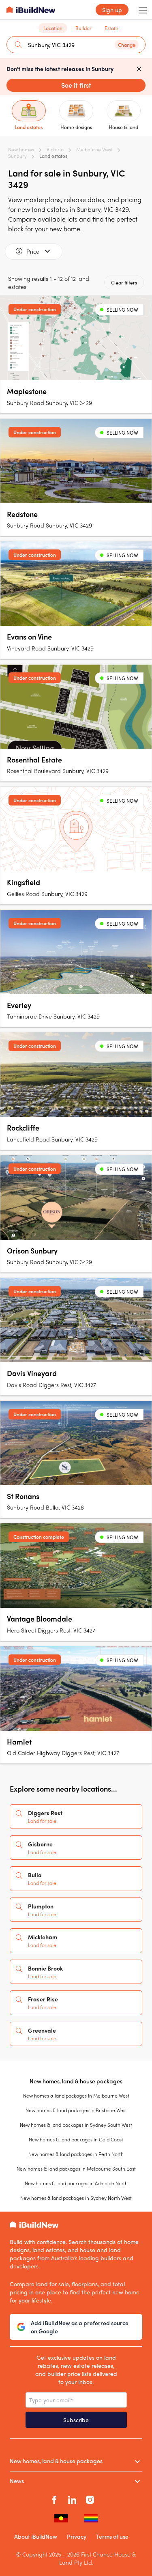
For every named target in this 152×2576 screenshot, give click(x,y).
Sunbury (17, 156)
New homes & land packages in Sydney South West (76, 2125)
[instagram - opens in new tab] (90, 2498)
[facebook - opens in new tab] (54, 2498)
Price (33, 251)
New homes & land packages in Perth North (76, 2154)
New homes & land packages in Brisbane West (76, 2110)
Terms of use (112, 2536)
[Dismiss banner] (139, 69)
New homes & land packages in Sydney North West (76, 2198)
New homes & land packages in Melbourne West (76, 2096)
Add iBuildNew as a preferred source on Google (80, 2327)
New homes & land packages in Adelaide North (76, 2183)
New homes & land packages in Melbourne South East (76, 2169)
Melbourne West (94, 149)
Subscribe (76, 2420)
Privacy (77, 2536)
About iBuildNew (36, 2536)
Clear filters (124, 282)
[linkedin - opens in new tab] (72, 2498)
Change (127, 45)
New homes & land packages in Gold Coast (76, 2139)
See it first (76, 85)
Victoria (55, 149)
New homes (21, 149)
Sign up (112, 10)
